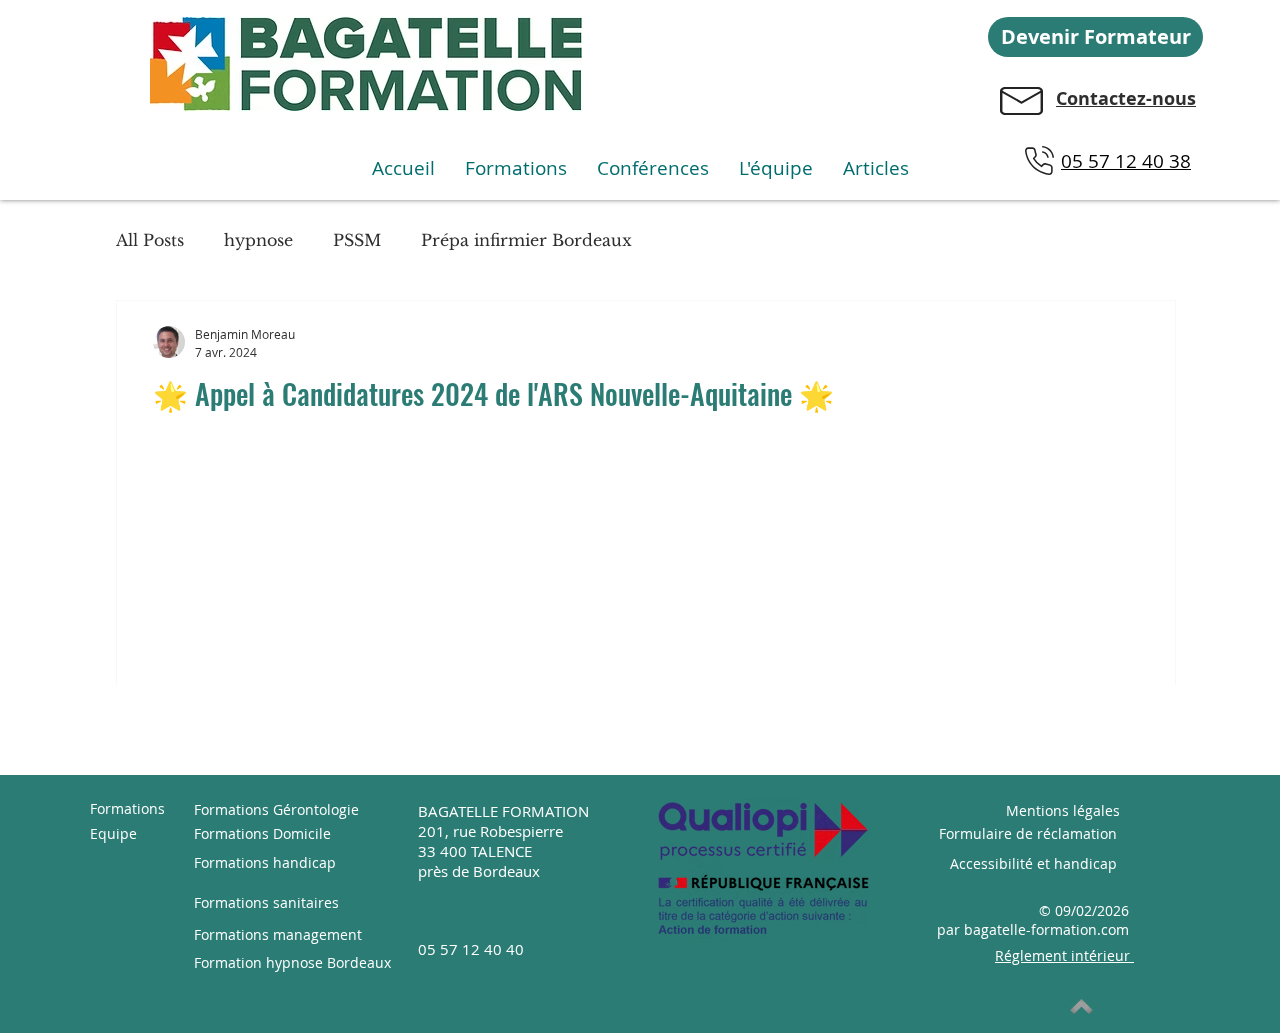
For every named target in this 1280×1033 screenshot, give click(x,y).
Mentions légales (1063, 810)
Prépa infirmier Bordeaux (526, 240)
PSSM (357, 240)
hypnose (258, 240)
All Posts (150, 240)
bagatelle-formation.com (1046, 929)
